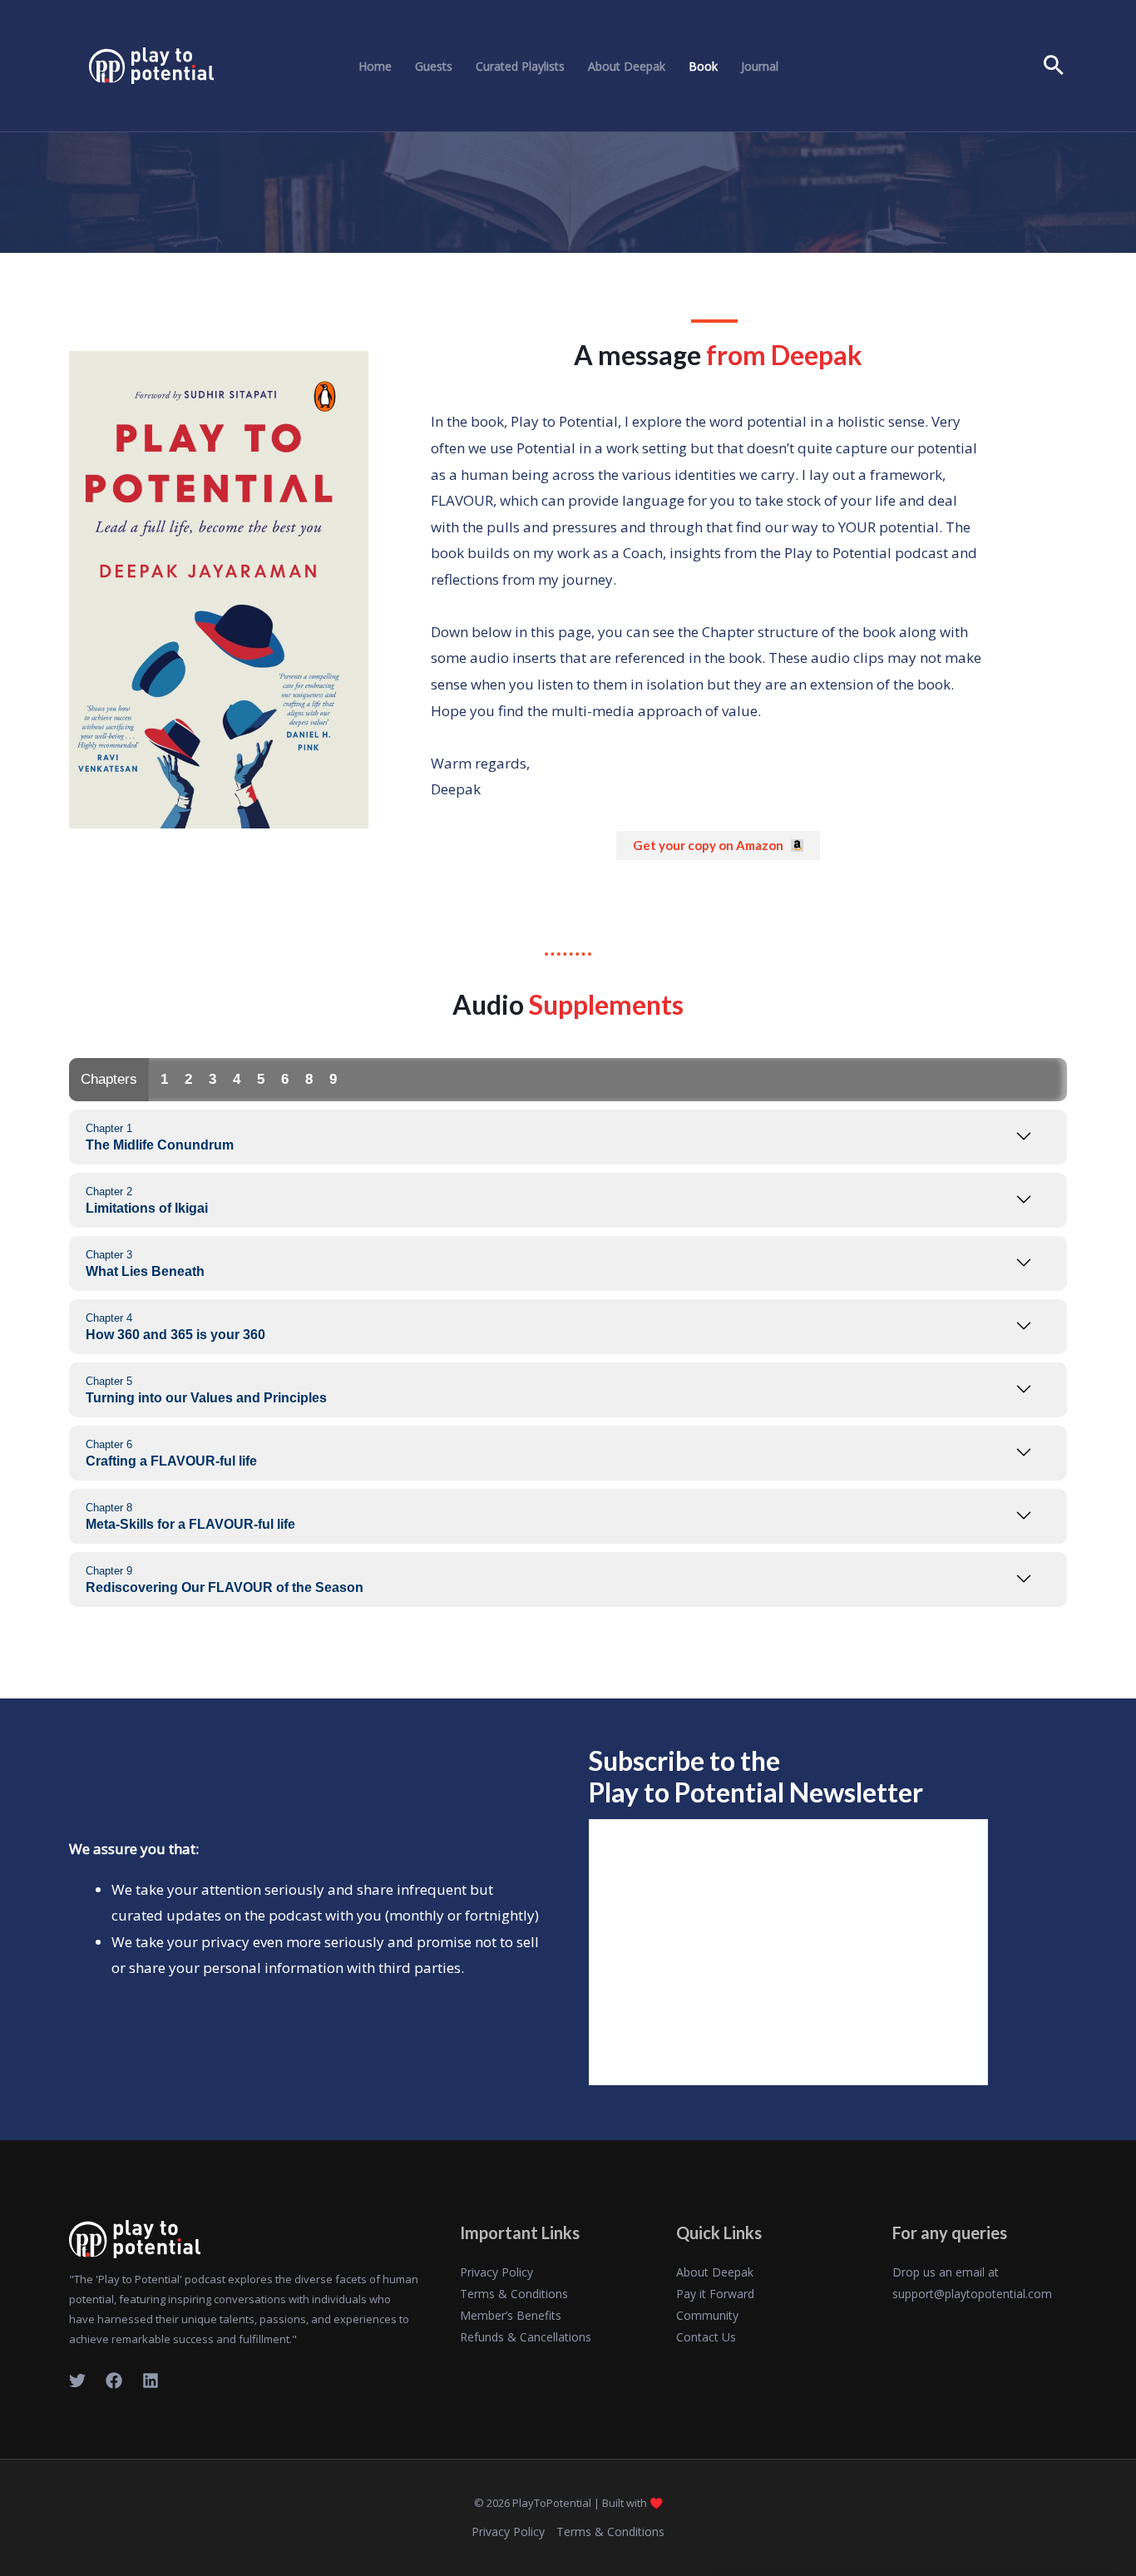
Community (707, 2315)
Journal (760, 67)
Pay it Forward (715, 2294)
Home (375, 67)
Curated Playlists (520, 67)
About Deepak (627, 67)
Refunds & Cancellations (526, 2337)
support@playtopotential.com (972, 2294)
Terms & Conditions (514, 2294)
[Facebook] (114, 2381)
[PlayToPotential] (151, 64)
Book (703, 67)
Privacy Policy (496, 2272)
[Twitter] (77, 2381)
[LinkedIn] (151, 2381)
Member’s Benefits (511, 2315)
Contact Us (706, 2337)
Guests (434, 67)
